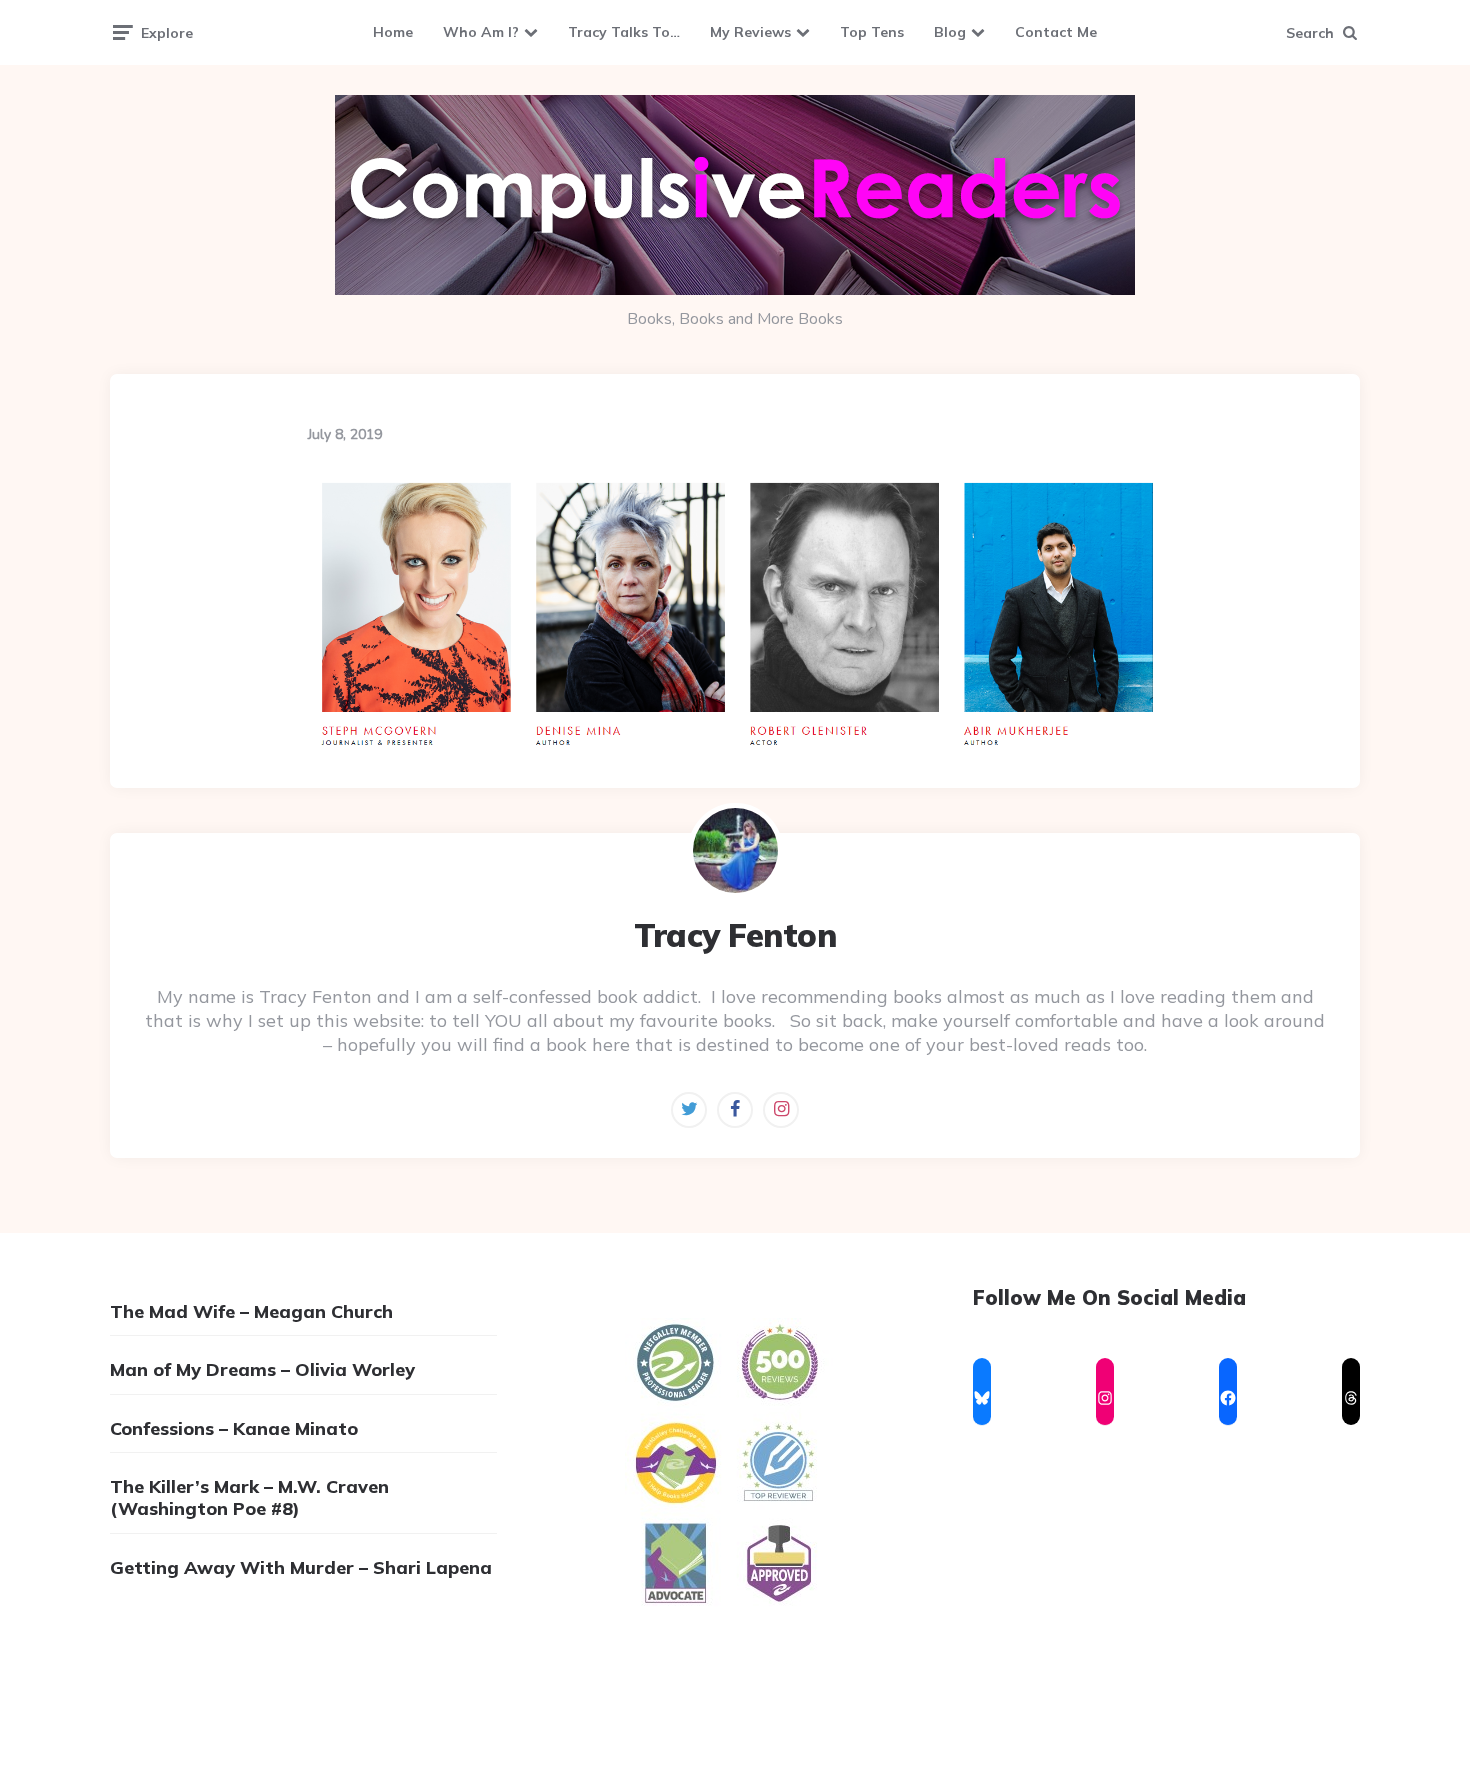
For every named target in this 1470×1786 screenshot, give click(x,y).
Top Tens (872, 32)
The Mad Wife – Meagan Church (251, 1311)
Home (393, 32)
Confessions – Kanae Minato (234, 1428)
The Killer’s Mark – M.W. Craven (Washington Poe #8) (249, 1497)
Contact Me (1056, 32)
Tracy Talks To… (624, 32)
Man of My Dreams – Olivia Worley (262, 1369)
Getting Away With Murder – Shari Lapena (301, 1567)
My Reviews (750, 32)
